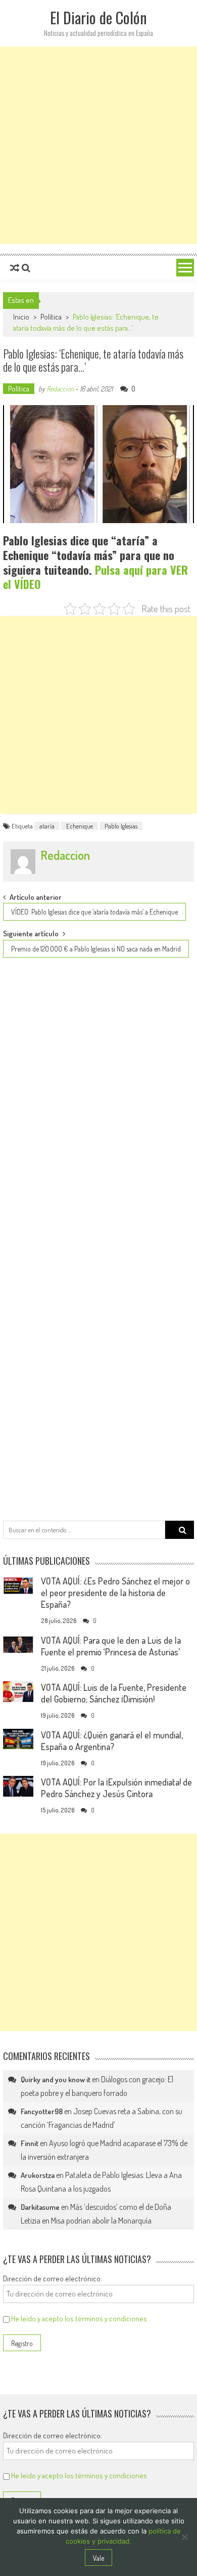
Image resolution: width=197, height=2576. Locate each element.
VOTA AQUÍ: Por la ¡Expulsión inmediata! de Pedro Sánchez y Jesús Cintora (116, 1788)
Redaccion (60, 389)
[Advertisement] (98, 145)
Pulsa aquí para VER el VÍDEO (95, 577)
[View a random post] (15, 268)
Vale (98, 2558)
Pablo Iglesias (121, 826)
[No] (184, 2537)
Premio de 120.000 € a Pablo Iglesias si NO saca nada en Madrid (96, 949)
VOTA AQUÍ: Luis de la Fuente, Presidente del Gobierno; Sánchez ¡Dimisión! (114, 1693)
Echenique (80, 826)
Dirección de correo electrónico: (53, 2278)
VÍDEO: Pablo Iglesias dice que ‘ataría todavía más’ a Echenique (94, 912)
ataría (47, 826)
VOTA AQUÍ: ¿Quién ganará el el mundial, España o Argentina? (112, 1741)
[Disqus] (98, 1103)
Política (51, 317)
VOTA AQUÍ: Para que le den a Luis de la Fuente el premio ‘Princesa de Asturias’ (111, 1646)
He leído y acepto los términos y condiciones (79, 2319)
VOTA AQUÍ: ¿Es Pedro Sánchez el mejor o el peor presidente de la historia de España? (115, 1593)
